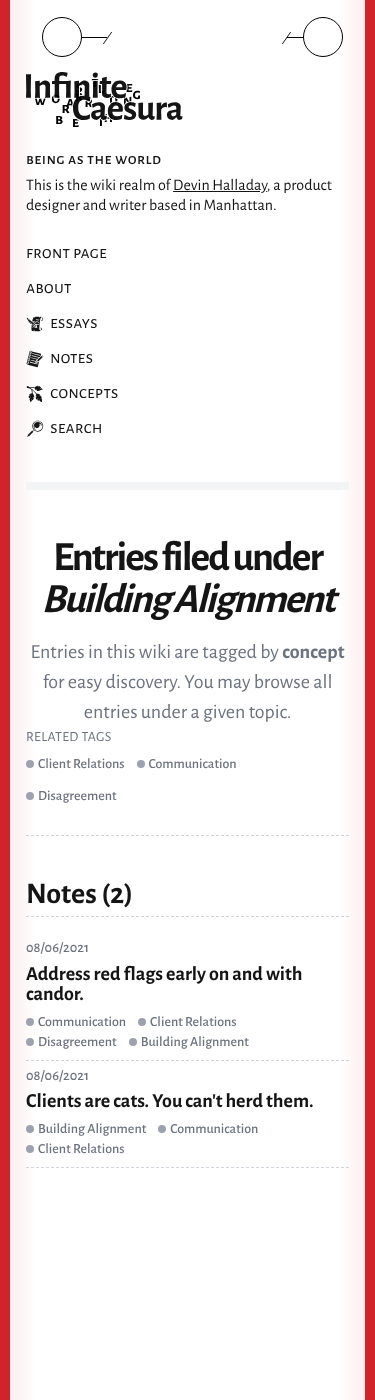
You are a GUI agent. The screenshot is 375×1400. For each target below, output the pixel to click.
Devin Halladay (220, 186)
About (49, 288)
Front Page (66, 253)
